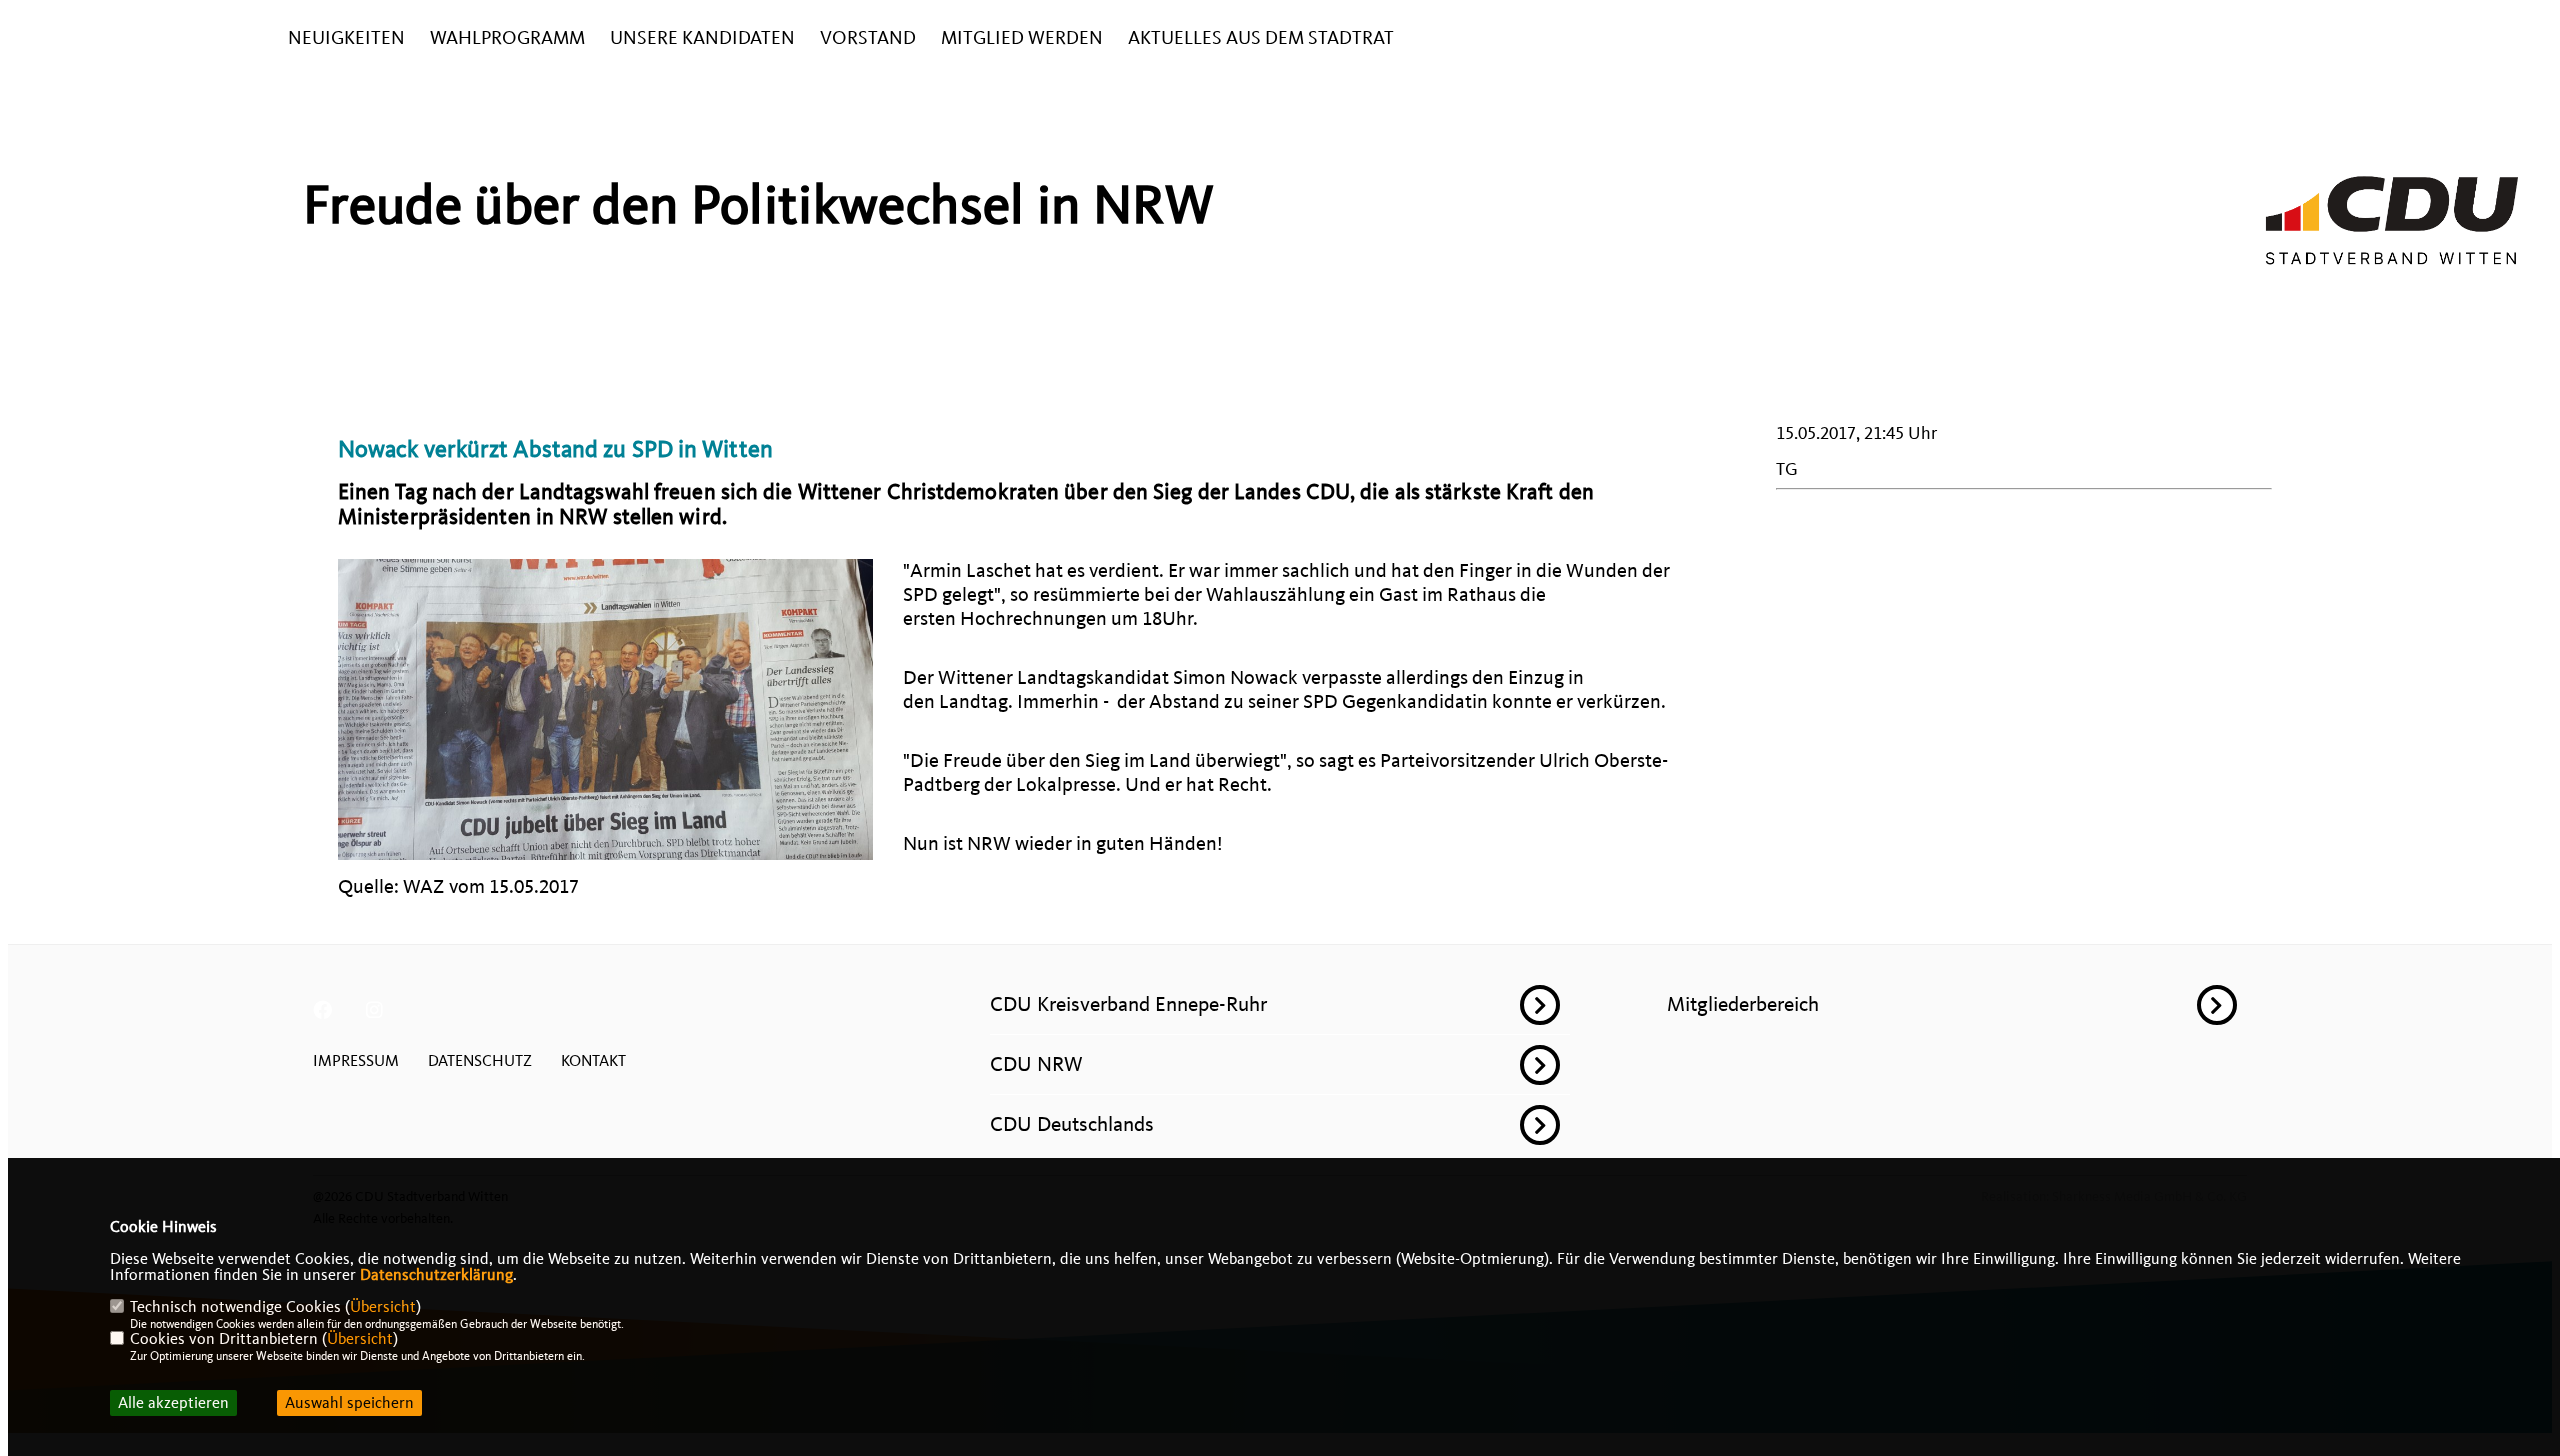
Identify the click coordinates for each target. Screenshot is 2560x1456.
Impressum (356, 1061)
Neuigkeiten (346, 38)
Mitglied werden (1022, 38)
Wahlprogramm (507, 38)
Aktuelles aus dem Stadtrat (1261, 38)
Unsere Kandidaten (702, 38)
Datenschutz (480, 1061)
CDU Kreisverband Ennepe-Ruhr (1128, 1004)
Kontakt (593, 1061)
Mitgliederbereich (1743, 1004)
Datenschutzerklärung (436, 1275)
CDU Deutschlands (1072, 1124)
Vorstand (868, 38)
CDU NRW (1036, 1064)
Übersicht (383, 1307)
